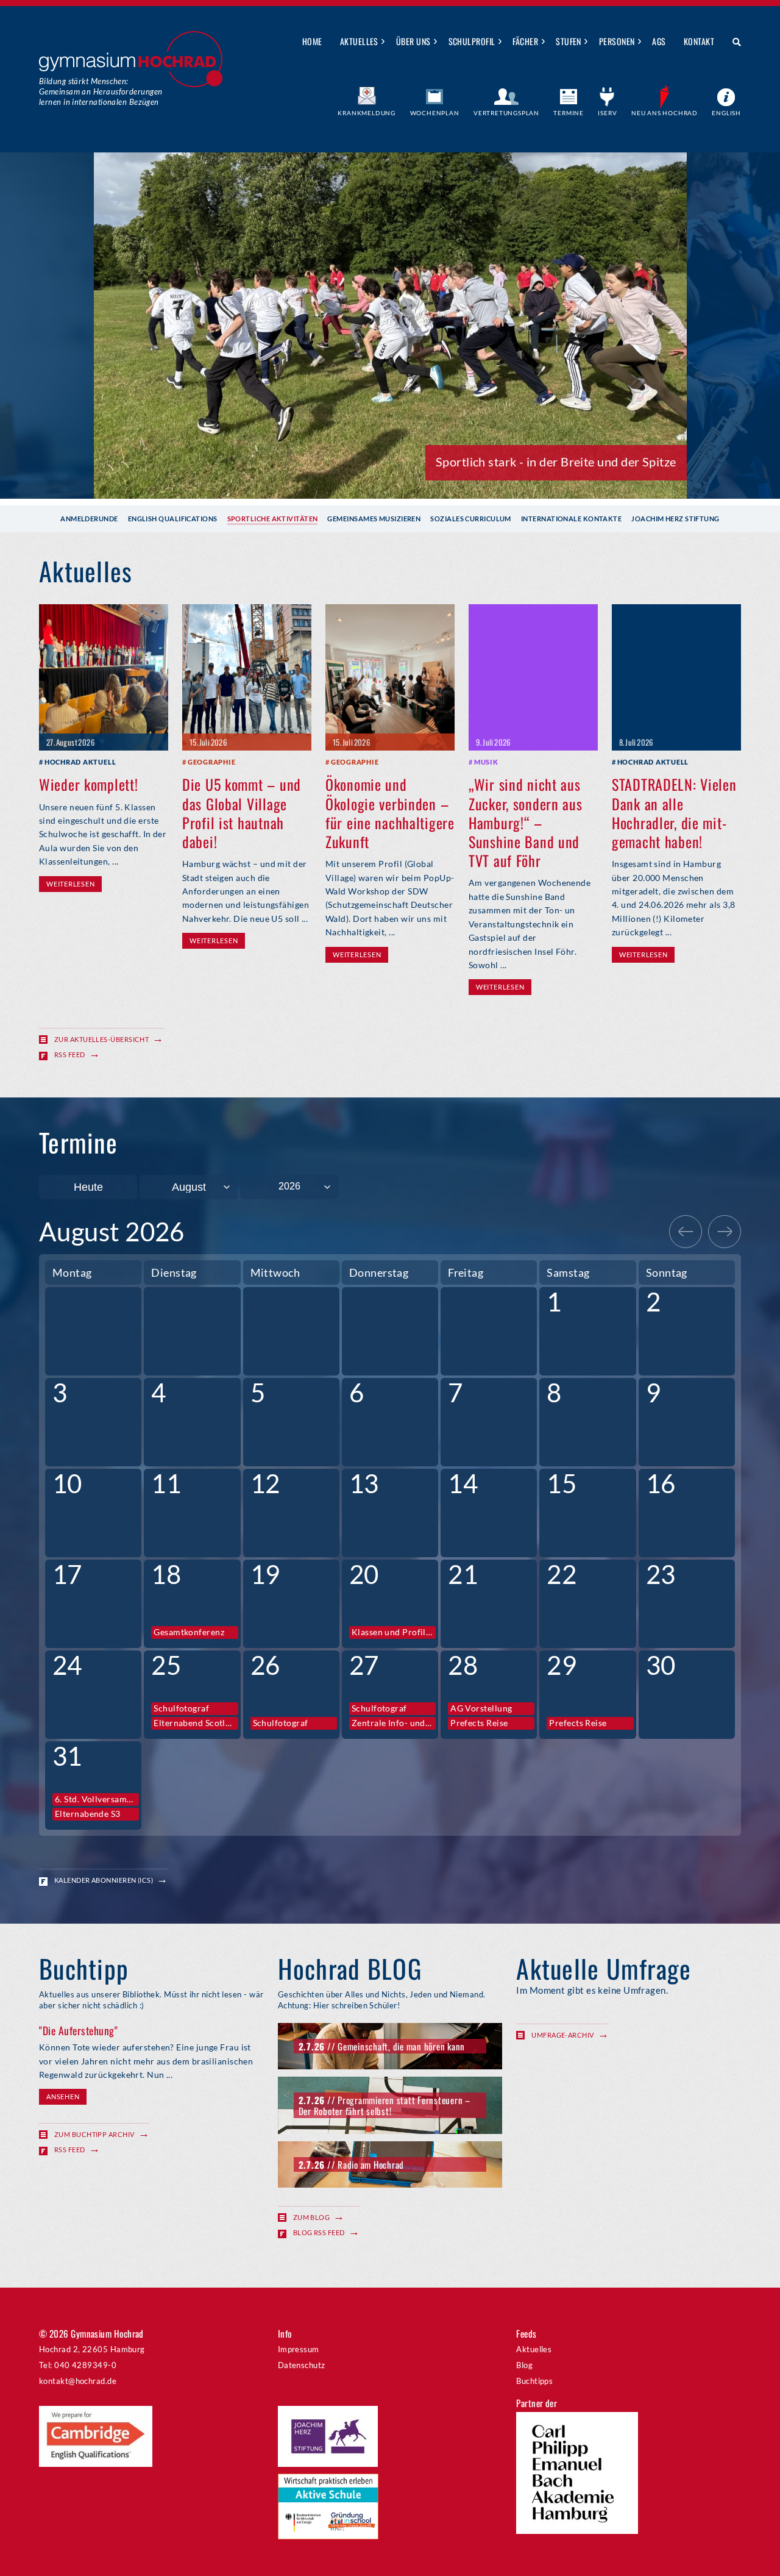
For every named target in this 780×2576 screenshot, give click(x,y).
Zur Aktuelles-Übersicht (101, 1039)
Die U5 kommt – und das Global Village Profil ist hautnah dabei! (242, 813)
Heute (88, 1187)
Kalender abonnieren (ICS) (104, 1880)
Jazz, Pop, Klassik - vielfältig (600, 462)
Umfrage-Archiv (562, 2035)
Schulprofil (472, 41)
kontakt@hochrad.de (78, 2381)
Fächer (525, 41)
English (726, 113)
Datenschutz (302, 2365)
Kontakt (699, 41)
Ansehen (63, 2096)
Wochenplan (435, 113)
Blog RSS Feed (319, 2232)
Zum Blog (312, 2217)
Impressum (299, 2349)
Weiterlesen (70, 884)
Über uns (413, 41)
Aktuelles (359, 41)
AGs (659, 41)
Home (312, 41)
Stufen (569, 41)
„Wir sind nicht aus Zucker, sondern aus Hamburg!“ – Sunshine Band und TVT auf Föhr (526, 822)
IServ (607, 113)
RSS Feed (70, 1054)
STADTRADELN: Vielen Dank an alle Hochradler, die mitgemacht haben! (674, 813)
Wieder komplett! (89, 784)
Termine (569, 113)
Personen (617, 41)
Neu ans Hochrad (665, 113)
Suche (732, 42)
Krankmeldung (367, 113)
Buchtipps (534, 2381)
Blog (524, 2365)
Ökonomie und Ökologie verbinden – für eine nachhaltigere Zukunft (390, 813)
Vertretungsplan (506, 113)
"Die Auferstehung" (78, 2030)
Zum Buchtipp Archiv (94, 2134)
